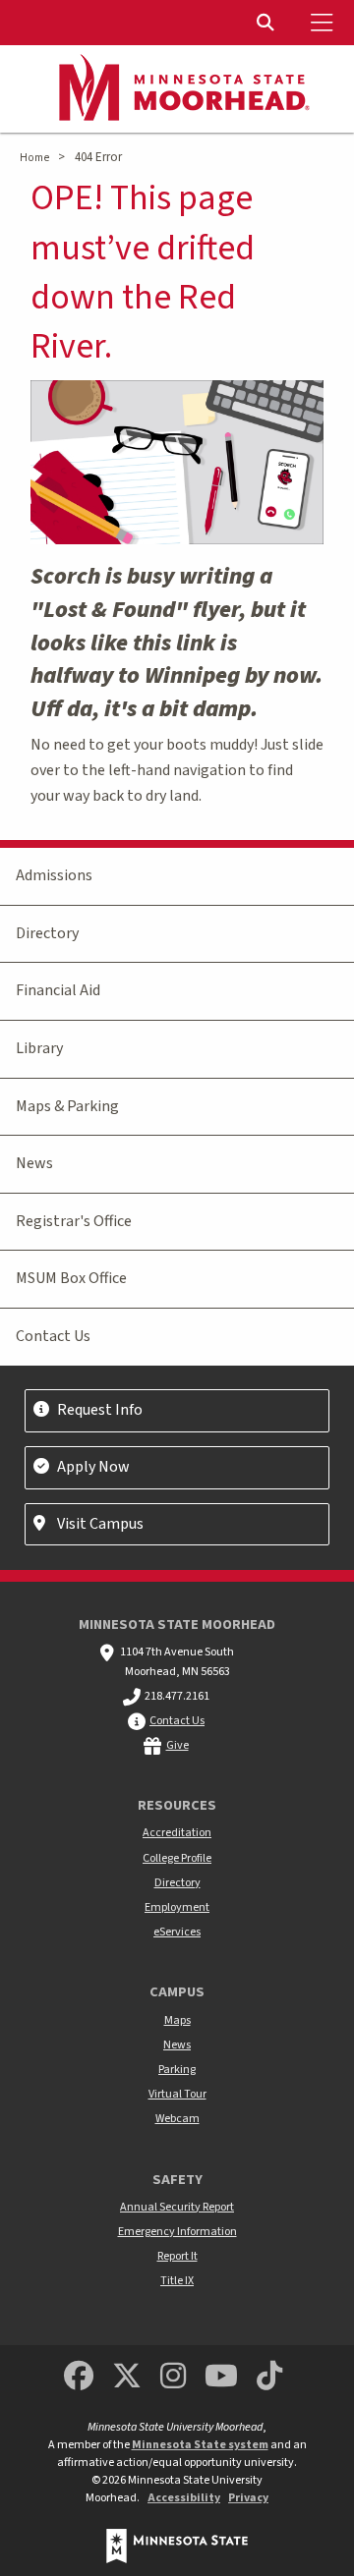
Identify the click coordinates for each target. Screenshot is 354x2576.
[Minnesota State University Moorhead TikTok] (270, 2377)
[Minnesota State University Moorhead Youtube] (222, 2377)
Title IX (177, 2281)
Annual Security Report (177, 2207)
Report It (177, 2256)
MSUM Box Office (71, 1278)
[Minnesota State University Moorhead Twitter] (127, 2377)
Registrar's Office (74, 1221)
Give (177, 1745)
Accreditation (177, 1833)
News (34, 1163)
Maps (177, 2020)
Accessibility (184, 2498)
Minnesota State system (200, 2445)
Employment (177, 1907)
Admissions (54, 875)
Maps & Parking (67, 1106)
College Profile (177, 1858)
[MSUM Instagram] (173, 2377)
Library (39, 1048)
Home (34, 158)
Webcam (177, 2119)
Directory (47, 933)
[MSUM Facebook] (79, 2377)
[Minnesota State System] (177, 2546)
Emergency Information (177, 2232)
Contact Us (53, 1336)
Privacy (248, 2498)
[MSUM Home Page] (177, 89)
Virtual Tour (177, 2094)
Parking (177, 2070)
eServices (177, 1932)
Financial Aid (58, 990)
